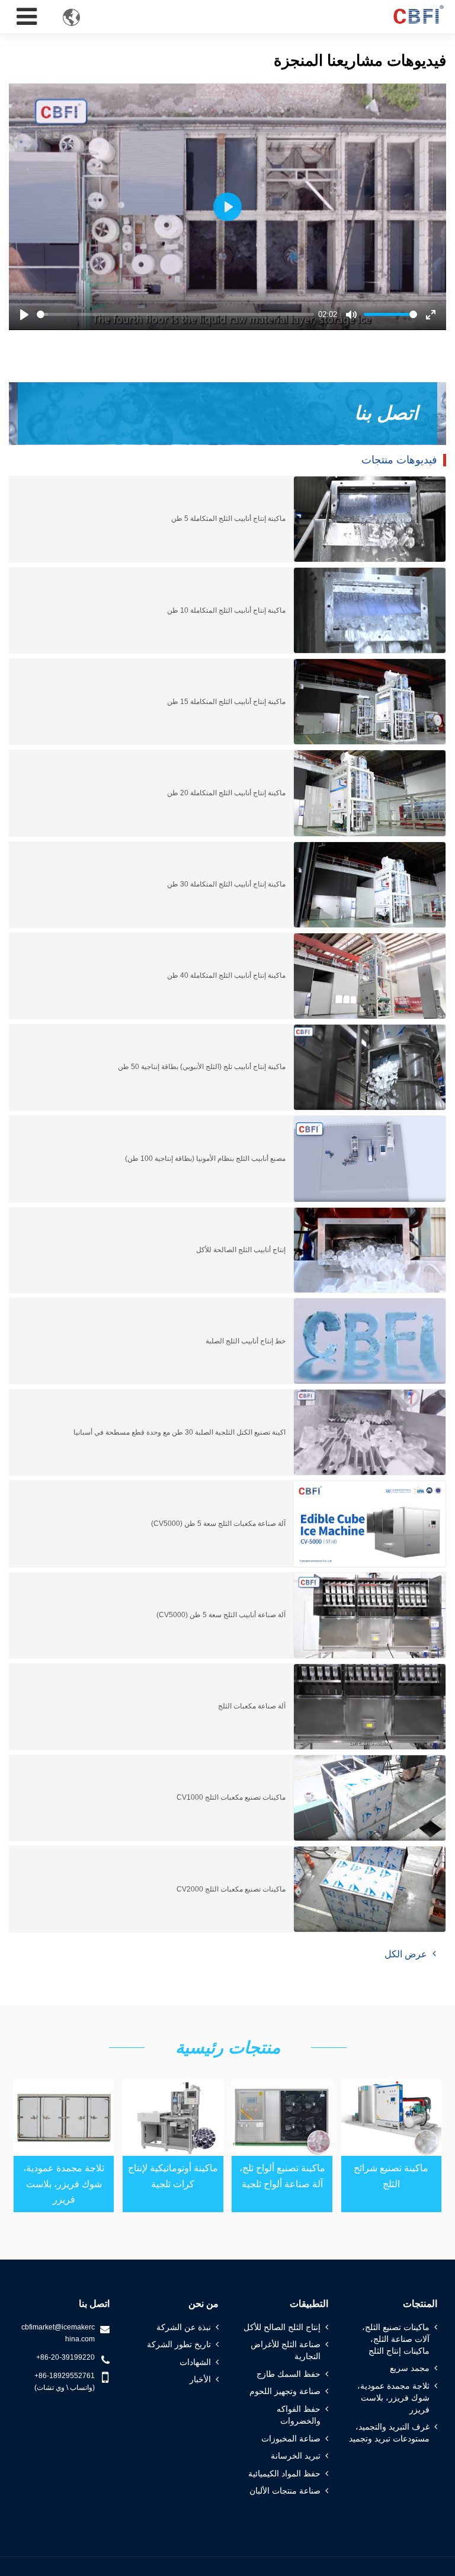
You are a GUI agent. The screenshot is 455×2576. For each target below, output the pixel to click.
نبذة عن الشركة (184, 2327)
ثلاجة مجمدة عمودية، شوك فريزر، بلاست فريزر (64, 2184)
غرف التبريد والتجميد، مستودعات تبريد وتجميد (389, 2433)
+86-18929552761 (65, 2376)
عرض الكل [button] (406, 1954)
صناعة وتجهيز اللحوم (285, 2391)
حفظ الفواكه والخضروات (299, 2415)
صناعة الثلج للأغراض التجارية (286, 2350)
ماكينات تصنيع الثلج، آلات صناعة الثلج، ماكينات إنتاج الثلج (396, 2339)
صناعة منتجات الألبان (285, 2491)
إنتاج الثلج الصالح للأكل (282, 2327)
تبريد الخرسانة (296, 2456)
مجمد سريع (410, 2368)
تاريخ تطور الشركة (179, 2344)
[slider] (175, 314)
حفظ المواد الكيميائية (284, 2473)
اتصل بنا (94, 2304)
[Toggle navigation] (27, 17)
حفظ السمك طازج (289, 2374)
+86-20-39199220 (65, 2357)
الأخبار (200, 2379)
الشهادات (195, 2362)
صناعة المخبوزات (291, 2439)
